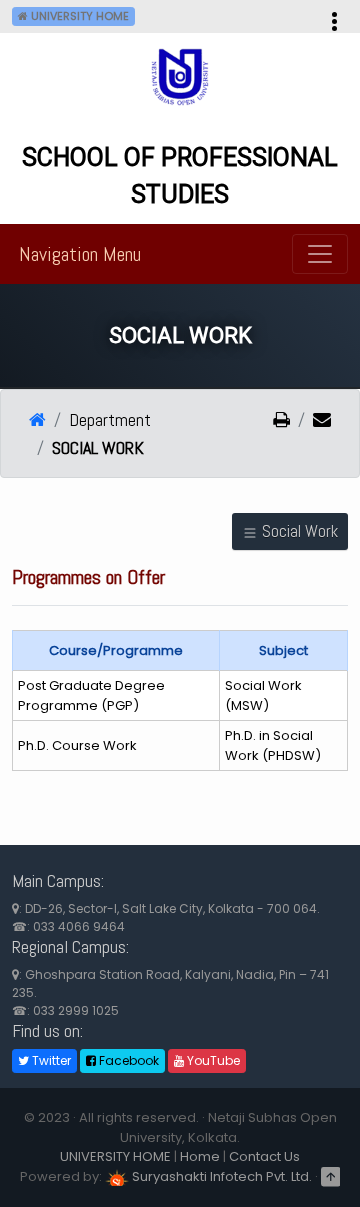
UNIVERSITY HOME (115, 1156)
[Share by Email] (314, 421)
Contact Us (264, 1156)
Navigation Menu (80, 254)
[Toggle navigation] (320, 254)
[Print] (281, 421)
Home (200, 1156)
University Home (78, 16)
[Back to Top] (331, 1176)
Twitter (50, 1060)
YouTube (212, 1060)
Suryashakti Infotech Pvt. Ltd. (220, 1176)
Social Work (298, 531)
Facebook (127, 1060)
